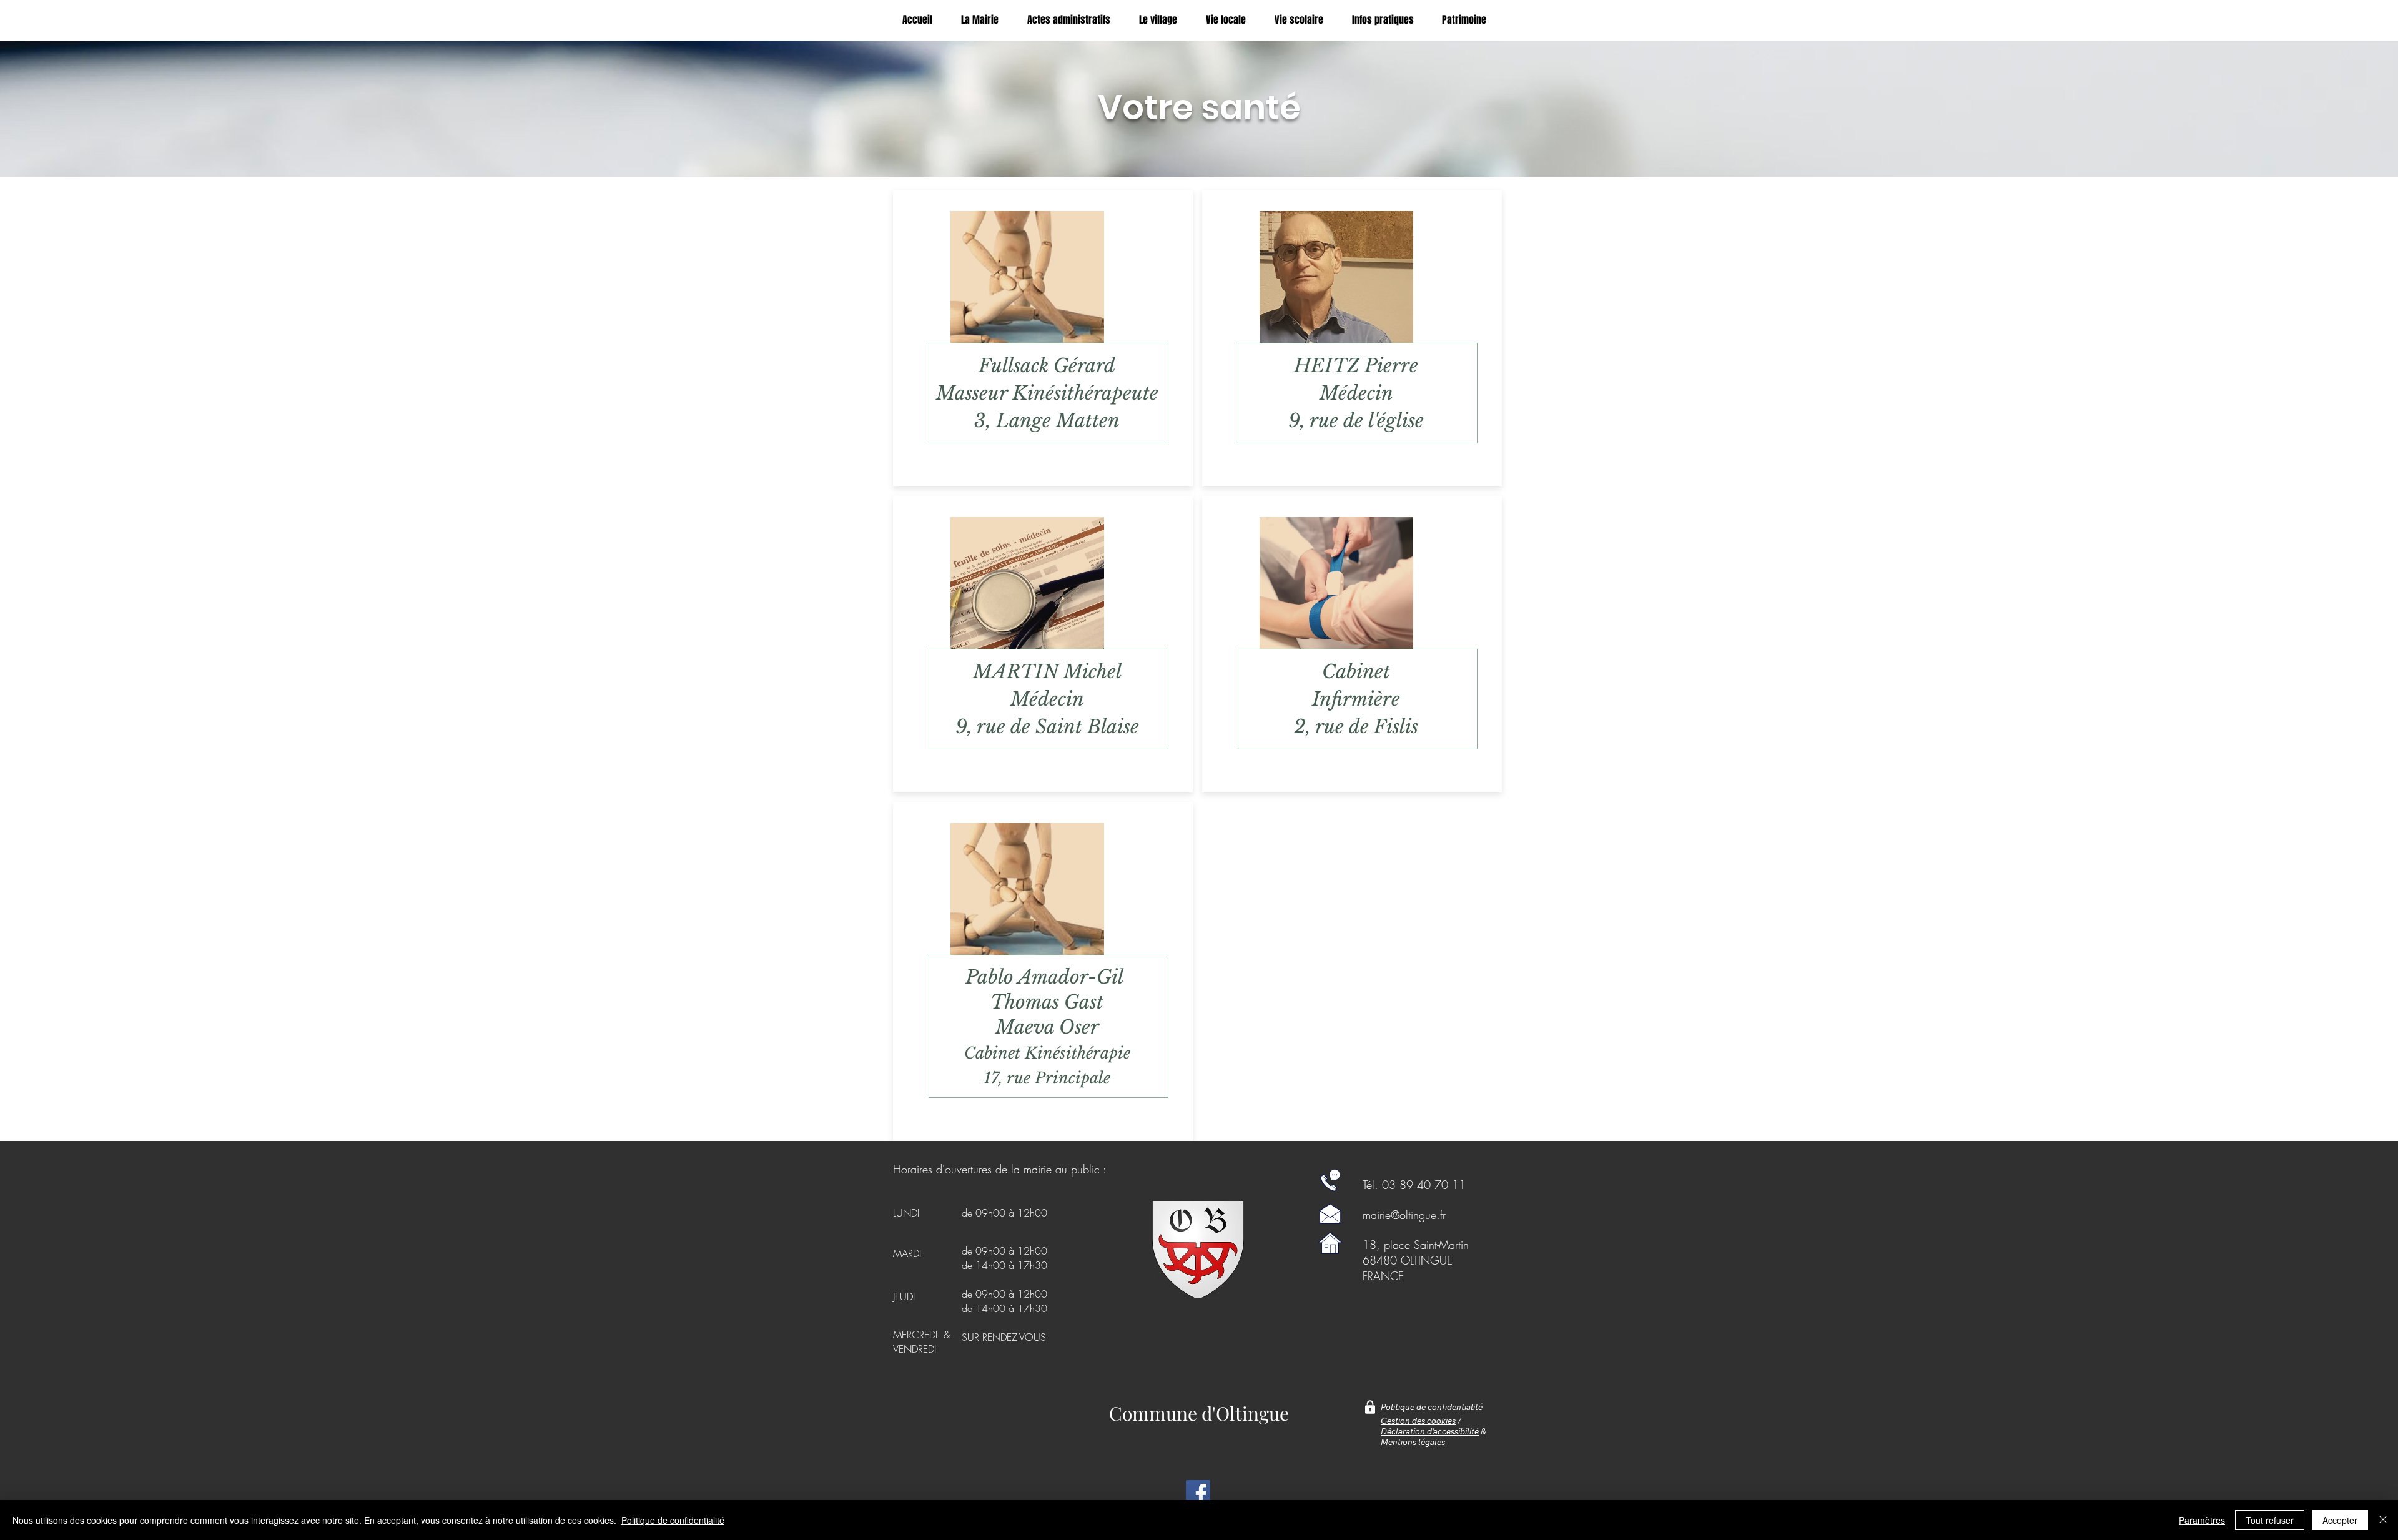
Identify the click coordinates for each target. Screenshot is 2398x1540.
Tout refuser (2270, 1520)
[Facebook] (1198, 1492)
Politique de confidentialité (673, 1520)
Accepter (2340, 1520)
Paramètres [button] (2202, 1520)
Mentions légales (1413, 1442)
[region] (1043, 341)
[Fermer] (2383, 1520)
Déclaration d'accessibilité (1430, 1431)
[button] (1231, 20)
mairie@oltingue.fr (1404, 1215)
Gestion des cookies (1418, 1421)
